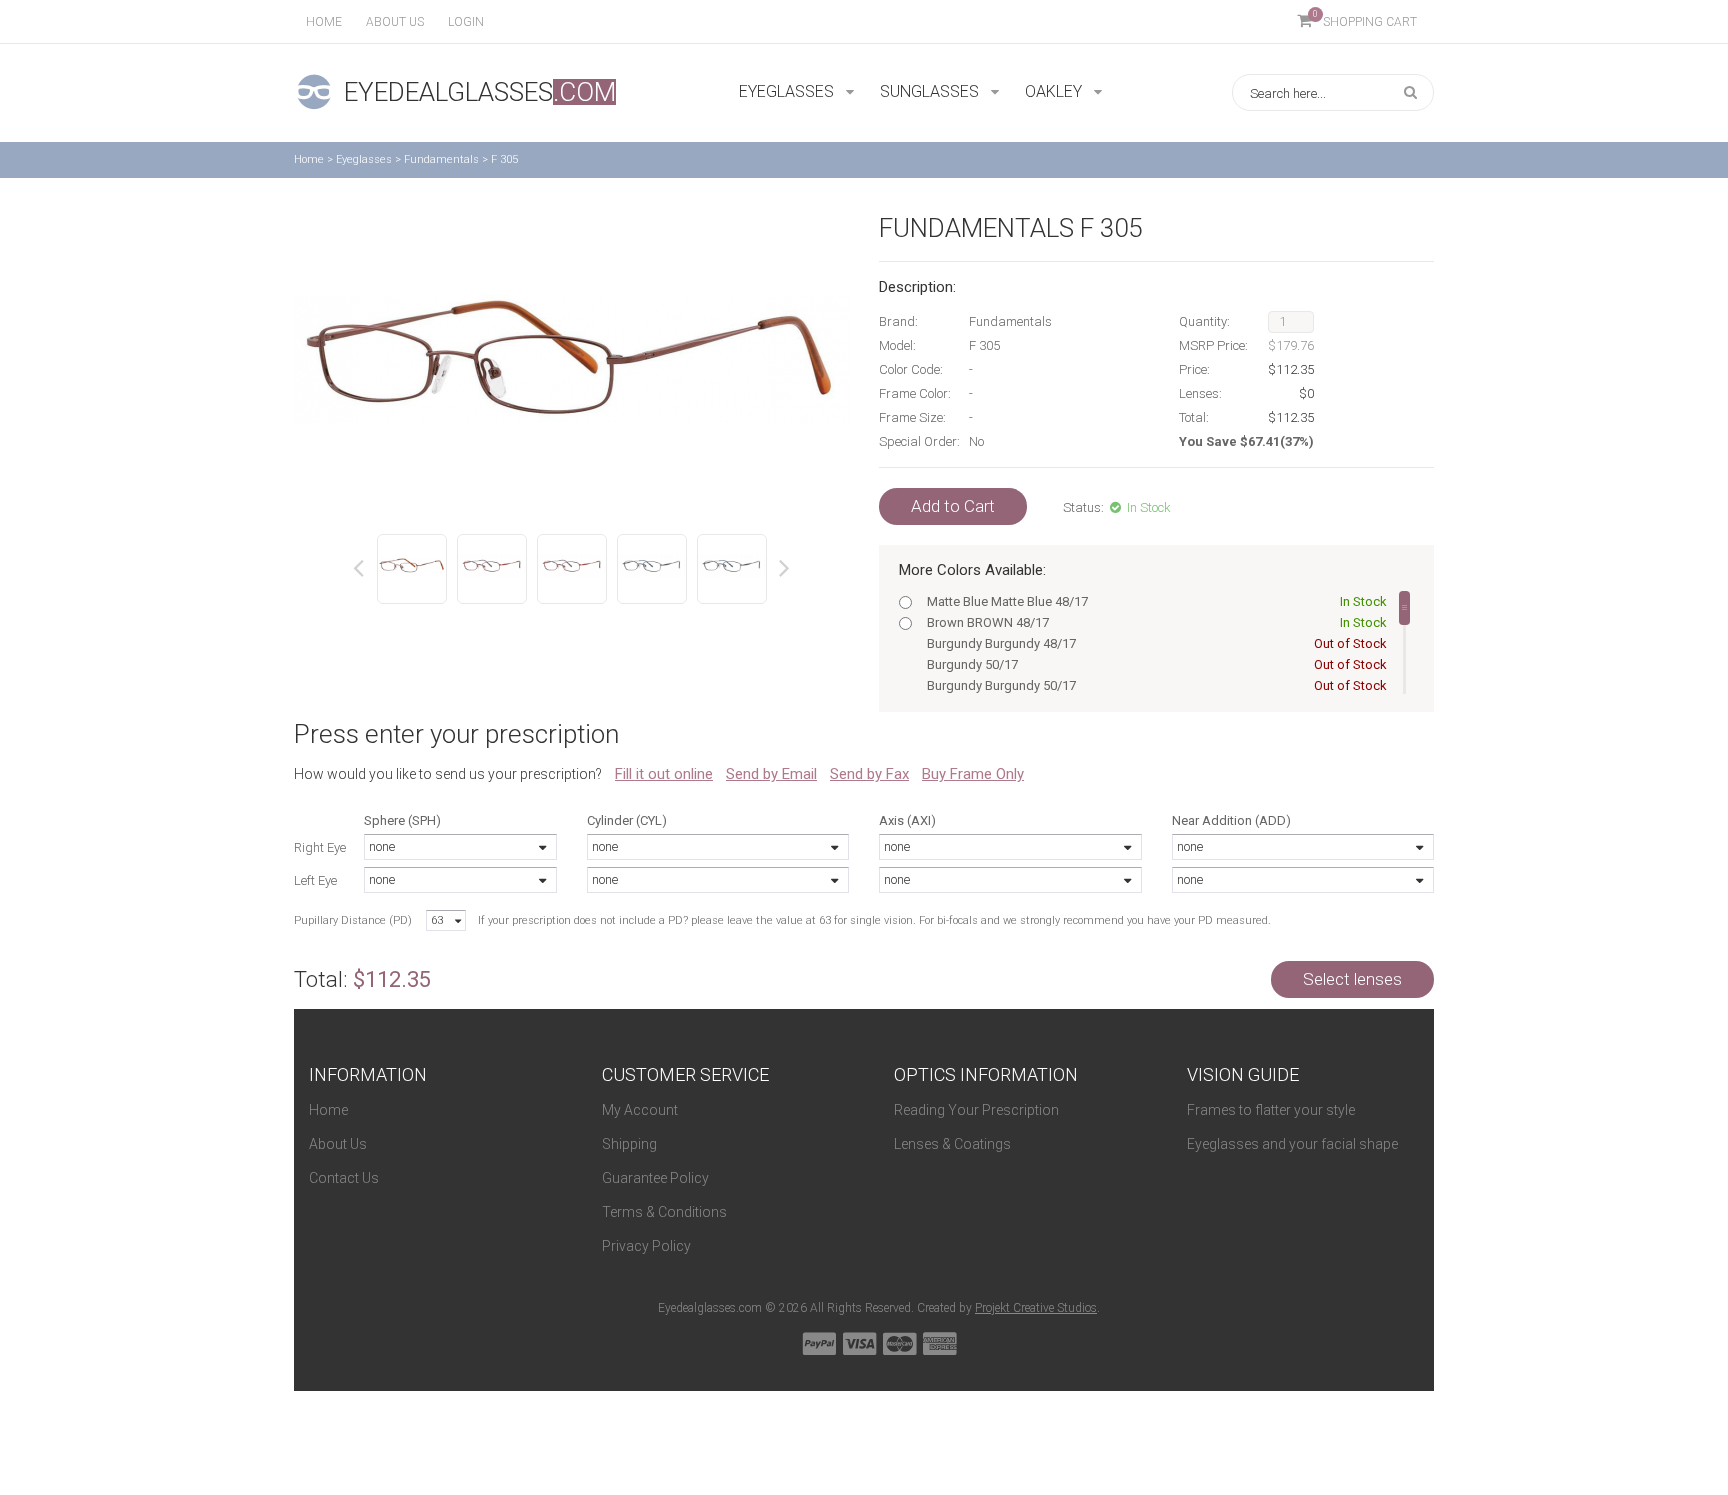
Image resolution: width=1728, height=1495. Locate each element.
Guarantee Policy (655, 1178)
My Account (640, 1110)
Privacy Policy (646, 1246)
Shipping (629, 1144)
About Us (338, 1144)
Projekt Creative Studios (1036, 1308)
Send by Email (771, 774)
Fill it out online (664, 774)
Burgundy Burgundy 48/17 (1155, 643)
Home (324, 22)
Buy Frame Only (973, 774)
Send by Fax (869, 774)
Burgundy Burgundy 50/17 (1155, 685)
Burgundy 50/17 (1155, 664)
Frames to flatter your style (1271, 1110)
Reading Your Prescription (976, 1110)
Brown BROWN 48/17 (1155, 622)
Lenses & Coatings (952, 1144)
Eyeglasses (364, 159)
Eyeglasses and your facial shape (1292, 1144)
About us (395, 22)
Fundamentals (441, 159)
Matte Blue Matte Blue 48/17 (1155, 601)
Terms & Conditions (664, 1212)
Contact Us (344, 1178)
